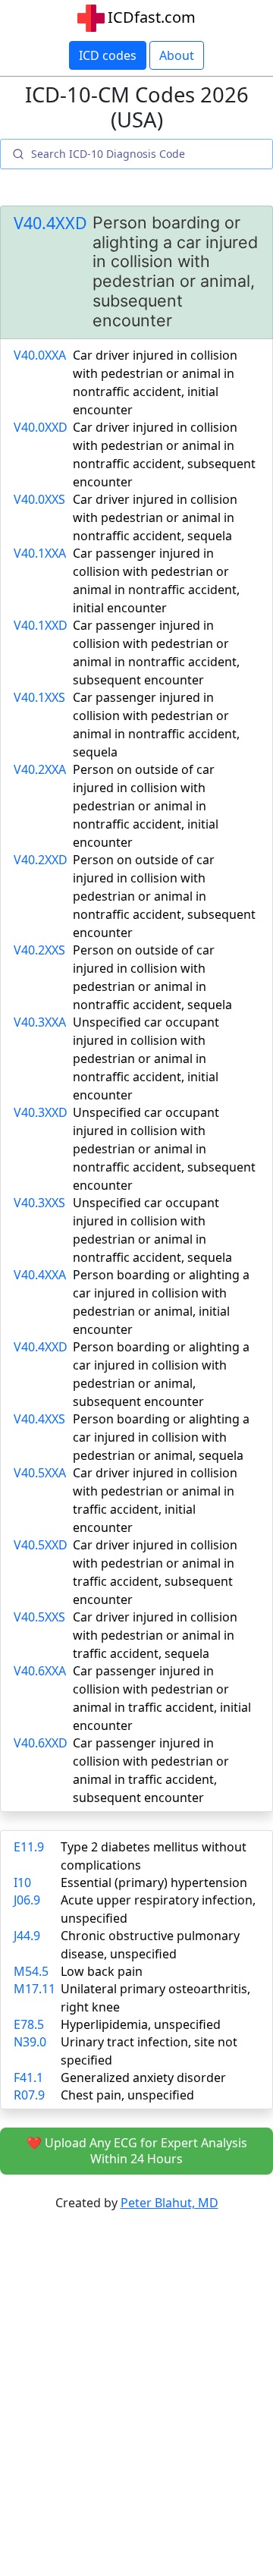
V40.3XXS (39, 1203)
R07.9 (29, 2095)
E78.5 (29, 2024)
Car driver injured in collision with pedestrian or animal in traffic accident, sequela (155, 1635)
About (177, 55)
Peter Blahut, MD (169, 2203)
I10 (22, 1882)
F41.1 (28, 2077)
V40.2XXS (39, 950)
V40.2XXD (41, 860)
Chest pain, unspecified (127, 2095)
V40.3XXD (41, 1112)
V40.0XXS (39, 499)
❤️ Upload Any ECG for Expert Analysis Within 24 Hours (137, 2151)
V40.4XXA (40, 1275)
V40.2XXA (40, 769)
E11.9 (29, 1847)
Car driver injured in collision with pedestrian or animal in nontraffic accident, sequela (155, 517)
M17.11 (35, 1989)
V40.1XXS (39, 697)
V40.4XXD (50, 223)
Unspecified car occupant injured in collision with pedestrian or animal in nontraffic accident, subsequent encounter (164, 1149)
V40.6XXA (40, 1671)
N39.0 (30, 2042)
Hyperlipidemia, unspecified (141, 2024)
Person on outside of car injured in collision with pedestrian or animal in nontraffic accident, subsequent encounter (164, 896)
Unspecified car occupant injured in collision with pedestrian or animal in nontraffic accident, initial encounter (146, 1058)
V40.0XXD (41, 427)
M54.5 (31, 1971)
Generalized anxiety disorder (143, 2077)
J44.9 (27, 1936)
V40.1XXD (41, 625)
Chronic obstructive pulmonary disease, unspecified (150, 1945)
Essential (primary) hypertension (154, 1882)
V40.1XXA (40, 553)
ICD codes (108, 55)
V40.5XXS (39, 1617)
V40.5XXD (41, 1545)
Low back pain (102, 1971)
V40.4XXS (39, 1419)
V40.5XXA (40, 1473)
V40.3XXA (40, 1022)
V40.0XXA (40, 355)
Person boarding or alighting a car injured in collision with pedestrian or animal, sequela (161, 1437)
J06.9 (27, 1900)
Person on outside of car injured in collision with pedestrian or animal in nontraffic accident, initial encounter (146, 806)
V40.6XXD (41, 1743)
